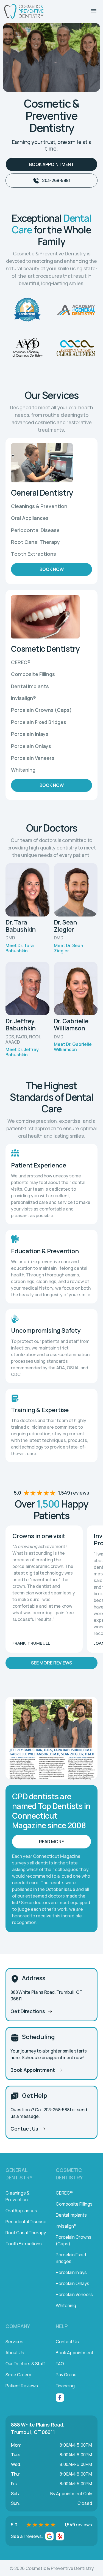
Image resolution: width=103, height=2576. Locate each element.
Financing (65, 2386)
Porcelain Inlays (71, 2272)
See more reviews (51, 1663)
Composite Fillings (74, 2204)
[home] (24, 11)
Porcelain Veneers (74, 2294)
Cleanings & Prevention (18, 2196)
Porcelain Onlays (73, 2283)
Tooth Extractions (24, 2244)
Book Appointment (51, 164)
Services (14, 2342)
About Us (15, 2353)
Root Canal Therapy (26, 2233)
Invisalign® (66, 2226)
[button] (94, 11)
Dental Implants (71, 2215)
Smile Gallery (18, 2375)
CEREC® (64, 2193)
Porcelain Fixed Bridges (71, 2258)
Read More (51, 1842)
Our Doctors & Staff (25, 2364)
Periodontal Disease (26, 2222)
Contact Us (67, 2342)
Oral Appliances (21, 2211)
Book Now (52, 569)
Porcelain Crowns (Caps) (74, 2240)
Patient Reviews (22, 2386)
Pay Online (66, 2375)
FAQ (60, 2364)
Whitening (66, 2305)
